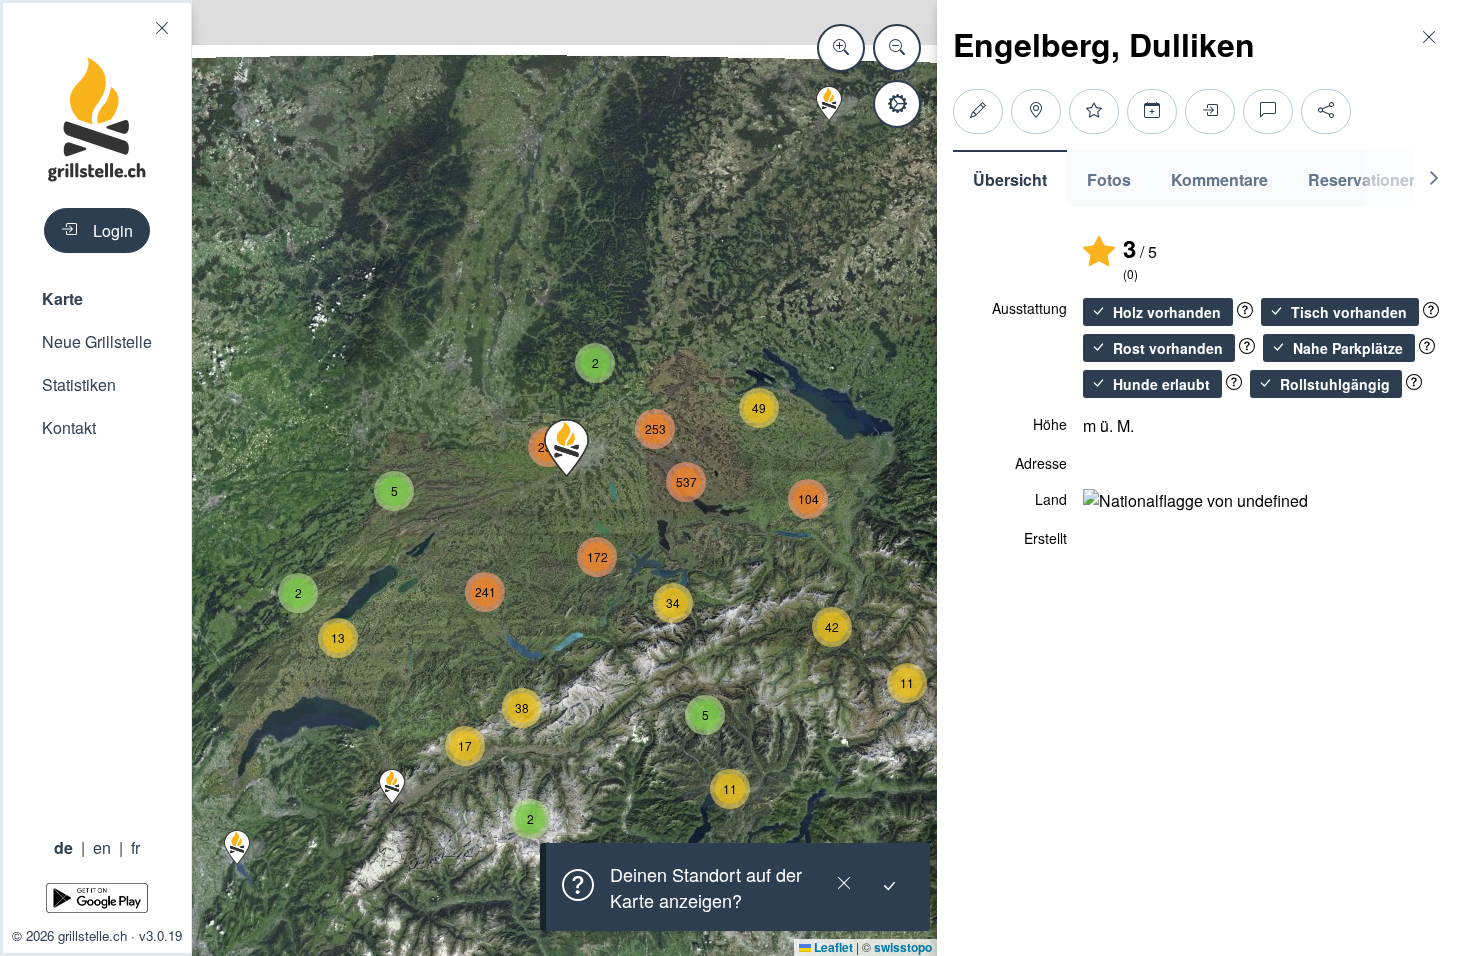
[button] (97, 298)
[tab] (1010, 178)
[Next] (1434, 178)
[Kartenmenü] (897, 104)
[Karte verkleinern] (897, 48)
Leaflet (832, 947)
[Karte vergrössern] (841, 48)
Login (113, 230)
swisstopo (903, 947)
